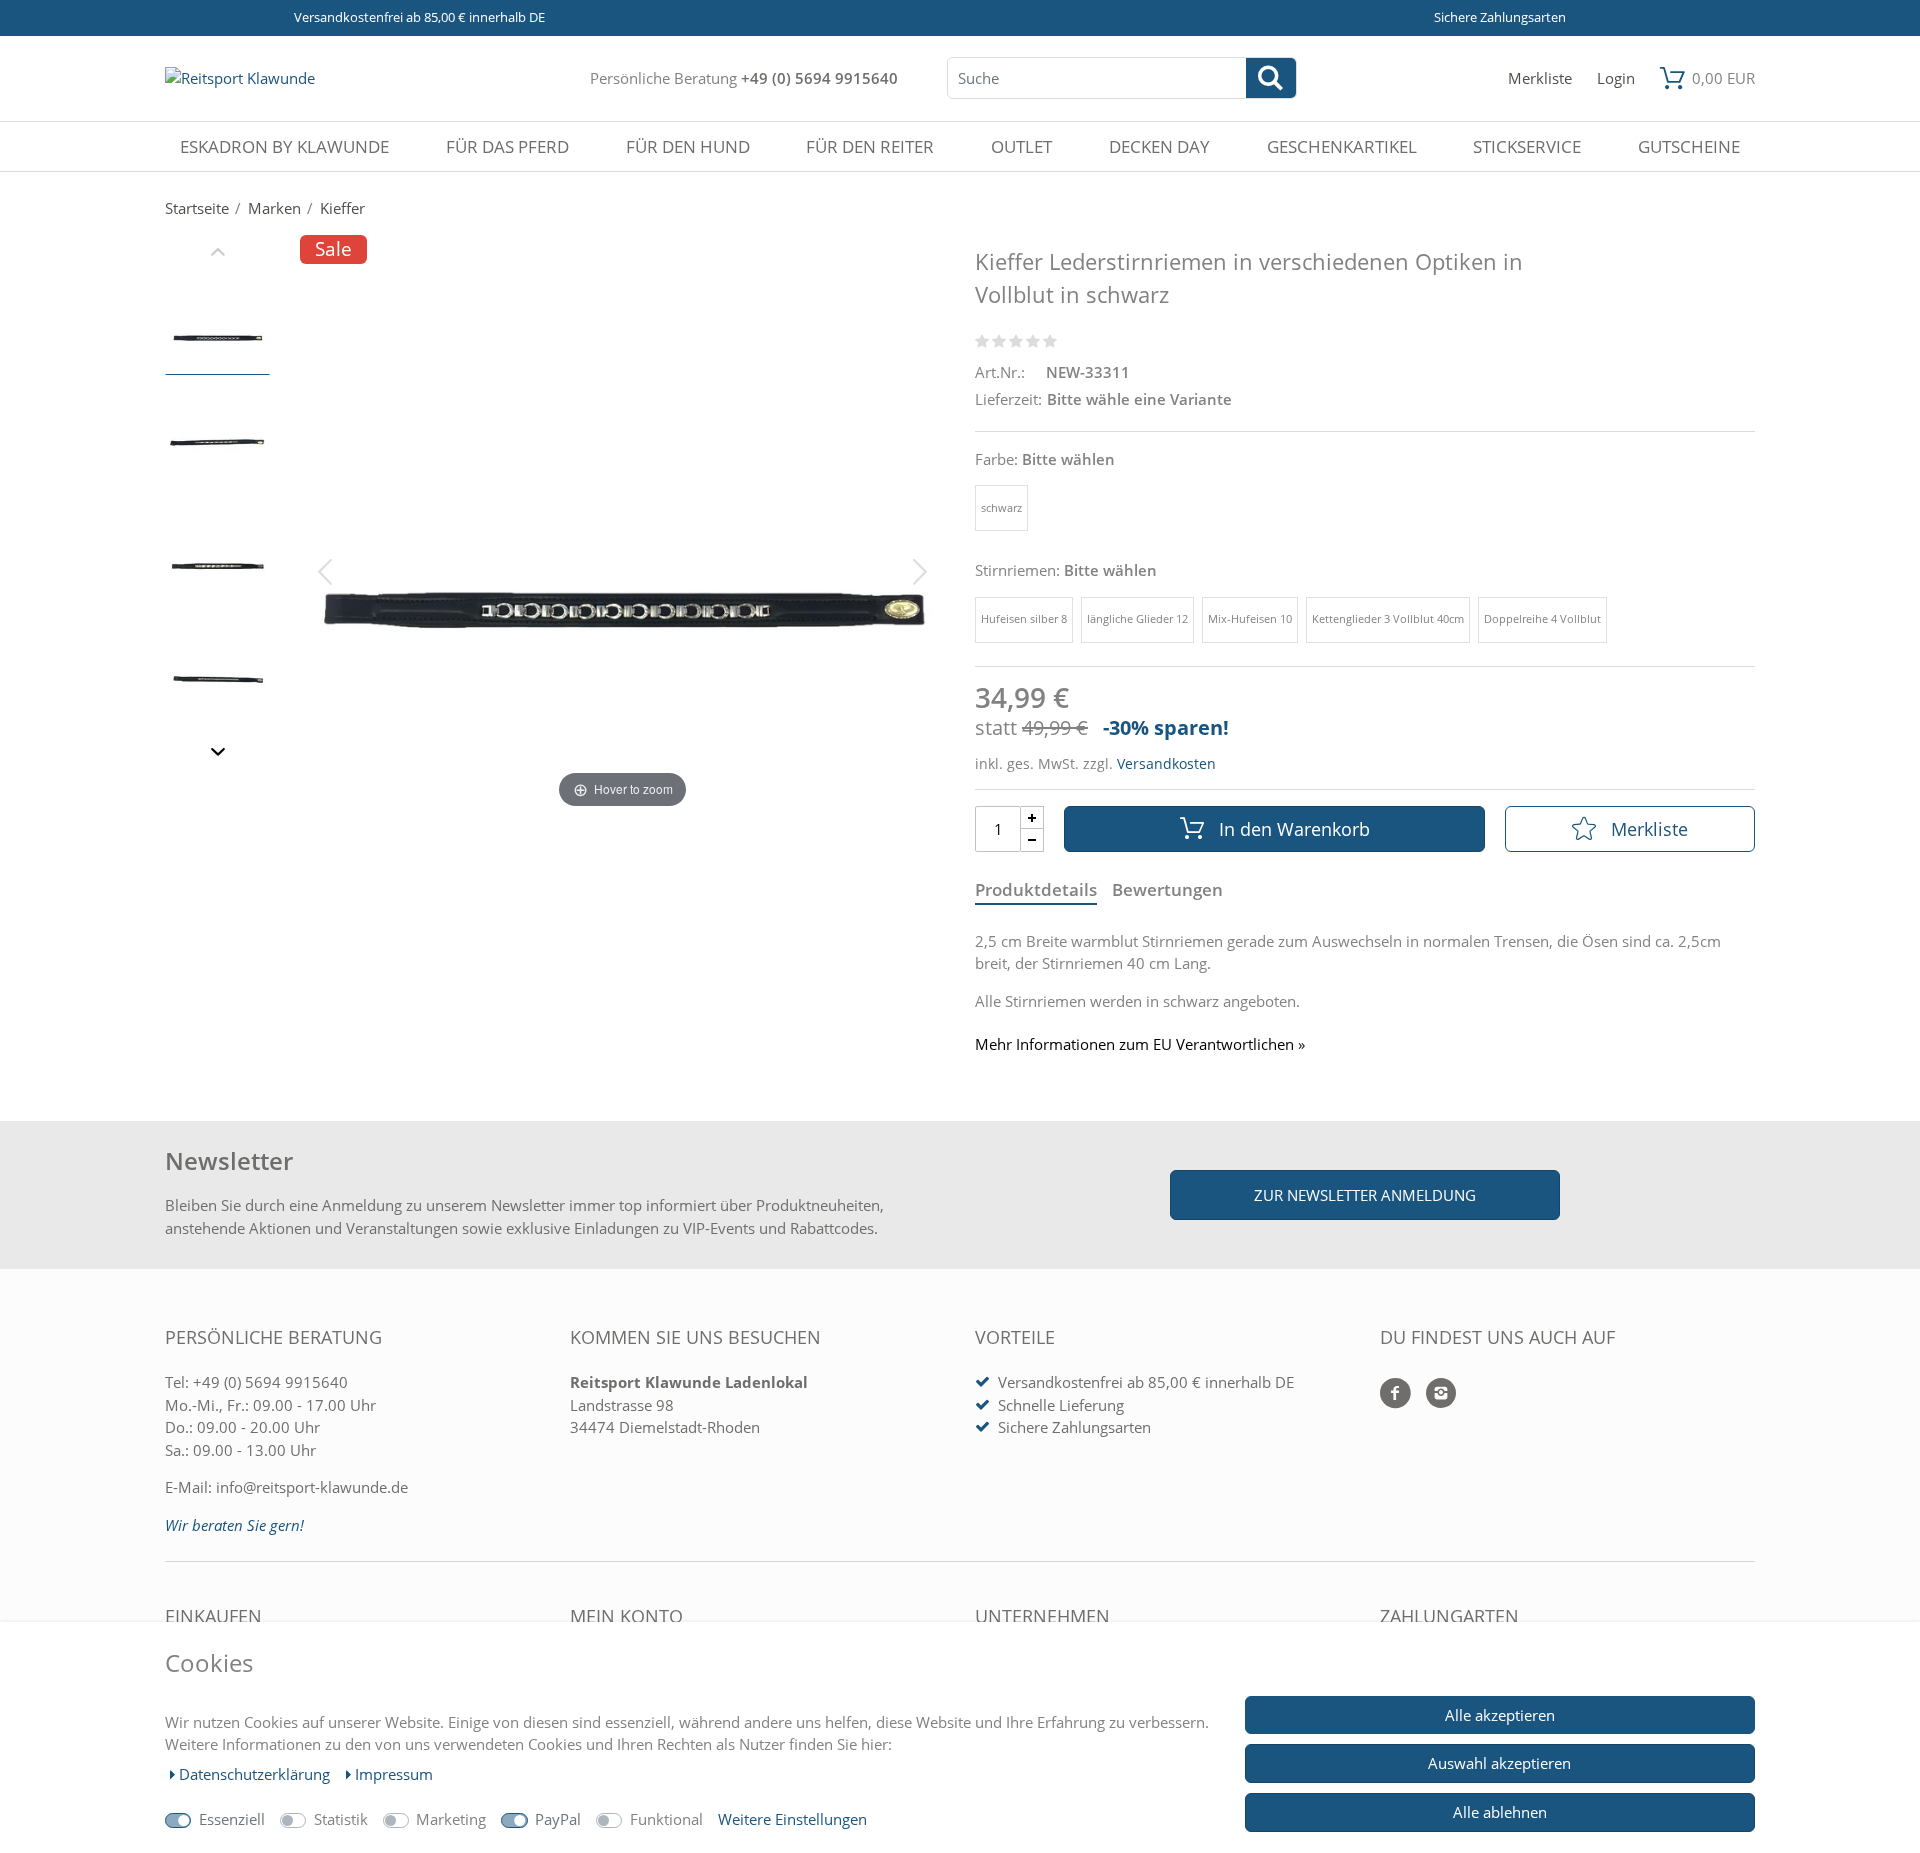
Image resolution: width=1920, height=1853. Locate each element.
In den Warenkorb (1294, 829)
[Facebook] (1395, 1394)
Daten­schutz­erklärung (256, 1774)
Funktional (666, 1819)
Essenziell (232, 1819)
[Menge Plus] (1032, 817)
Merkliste (1649, 829)
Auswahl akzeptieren (1499, 1763)
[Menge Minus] (1032, 840)
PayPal (558, 1819)
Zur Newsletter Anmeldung (1365, 1195)
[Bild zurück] (325, 570)
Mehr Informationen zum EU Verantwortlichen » (1140, 1044)
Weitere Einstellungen (792, 1819)
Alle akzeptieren (1500, 1715)
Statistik (341, 1819)
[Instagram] (1433, 1394)
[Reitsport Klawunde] (240, 78)
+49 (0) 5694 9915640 (819, 78)
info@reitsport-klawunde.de (312, 1487)
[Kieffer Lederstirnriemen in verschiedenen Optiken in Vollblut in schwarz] (217, 332)
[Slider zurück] (217, 255)
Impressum (394, 1774)
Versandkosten (1166, 763)
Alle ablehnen (1500, 1812)
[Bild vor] (920, 570)
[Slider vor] (217, 755)
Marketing (451, 1819)
